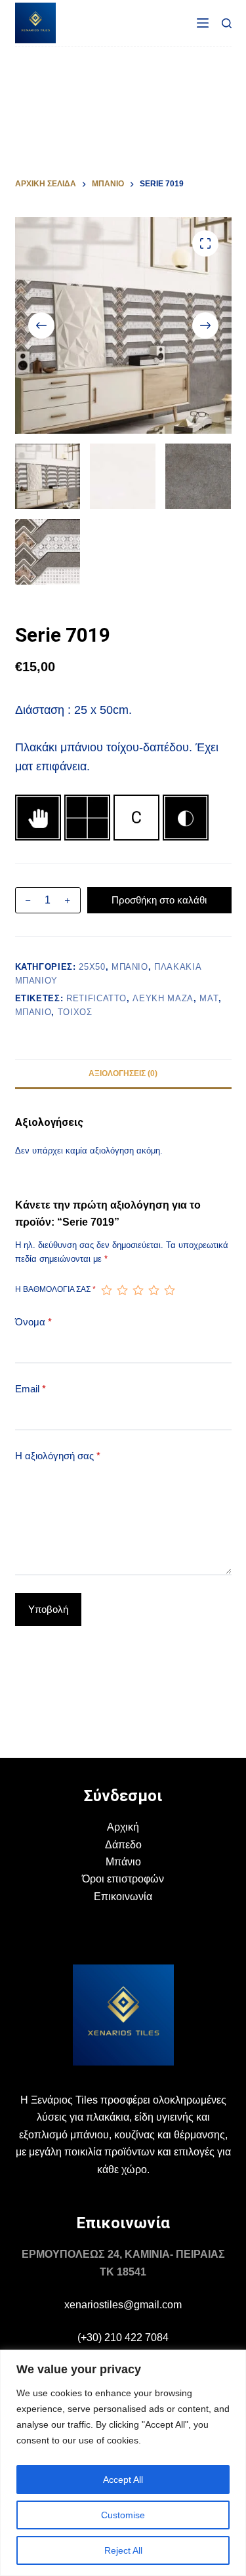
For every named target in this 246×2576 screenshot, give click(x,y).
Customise (123, 2515)
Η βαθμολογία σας (55, 1289)
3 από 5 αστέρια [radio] (138, 1290)
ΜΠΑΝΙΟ (130, 967)
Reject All (123, 2550)
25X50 (92, 967)
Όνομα (33, 1322)
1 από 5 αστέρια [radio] (106, 1290)
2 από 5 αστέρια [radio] (122, 1290)
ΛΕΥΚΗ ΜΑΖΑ (163, 998)
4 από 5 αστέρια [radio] (154, 1290)
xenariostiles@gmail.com (123, 2305)
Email (31, 1389)
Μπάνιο (123, 1862)
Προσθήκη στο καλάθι (159, 900)
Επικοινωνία (123, 1897)
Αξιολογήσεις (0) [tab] (123, 1073)
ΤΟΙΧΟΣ (75, 1012)
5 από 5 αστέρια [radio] (169, 1290)
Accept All (123, 2480)
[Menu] (203, 23)
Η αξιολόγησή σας (58, 1456)
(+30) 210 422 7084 (123, 2337)
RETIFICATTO (96, 998)
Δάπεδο (123, 1845)
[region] (123, 2463)
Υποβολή (48, 1609)
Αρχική (123, 1827)
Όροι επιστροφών (123, 1879)
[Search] (227, 23)
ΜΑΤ (209, 998)
